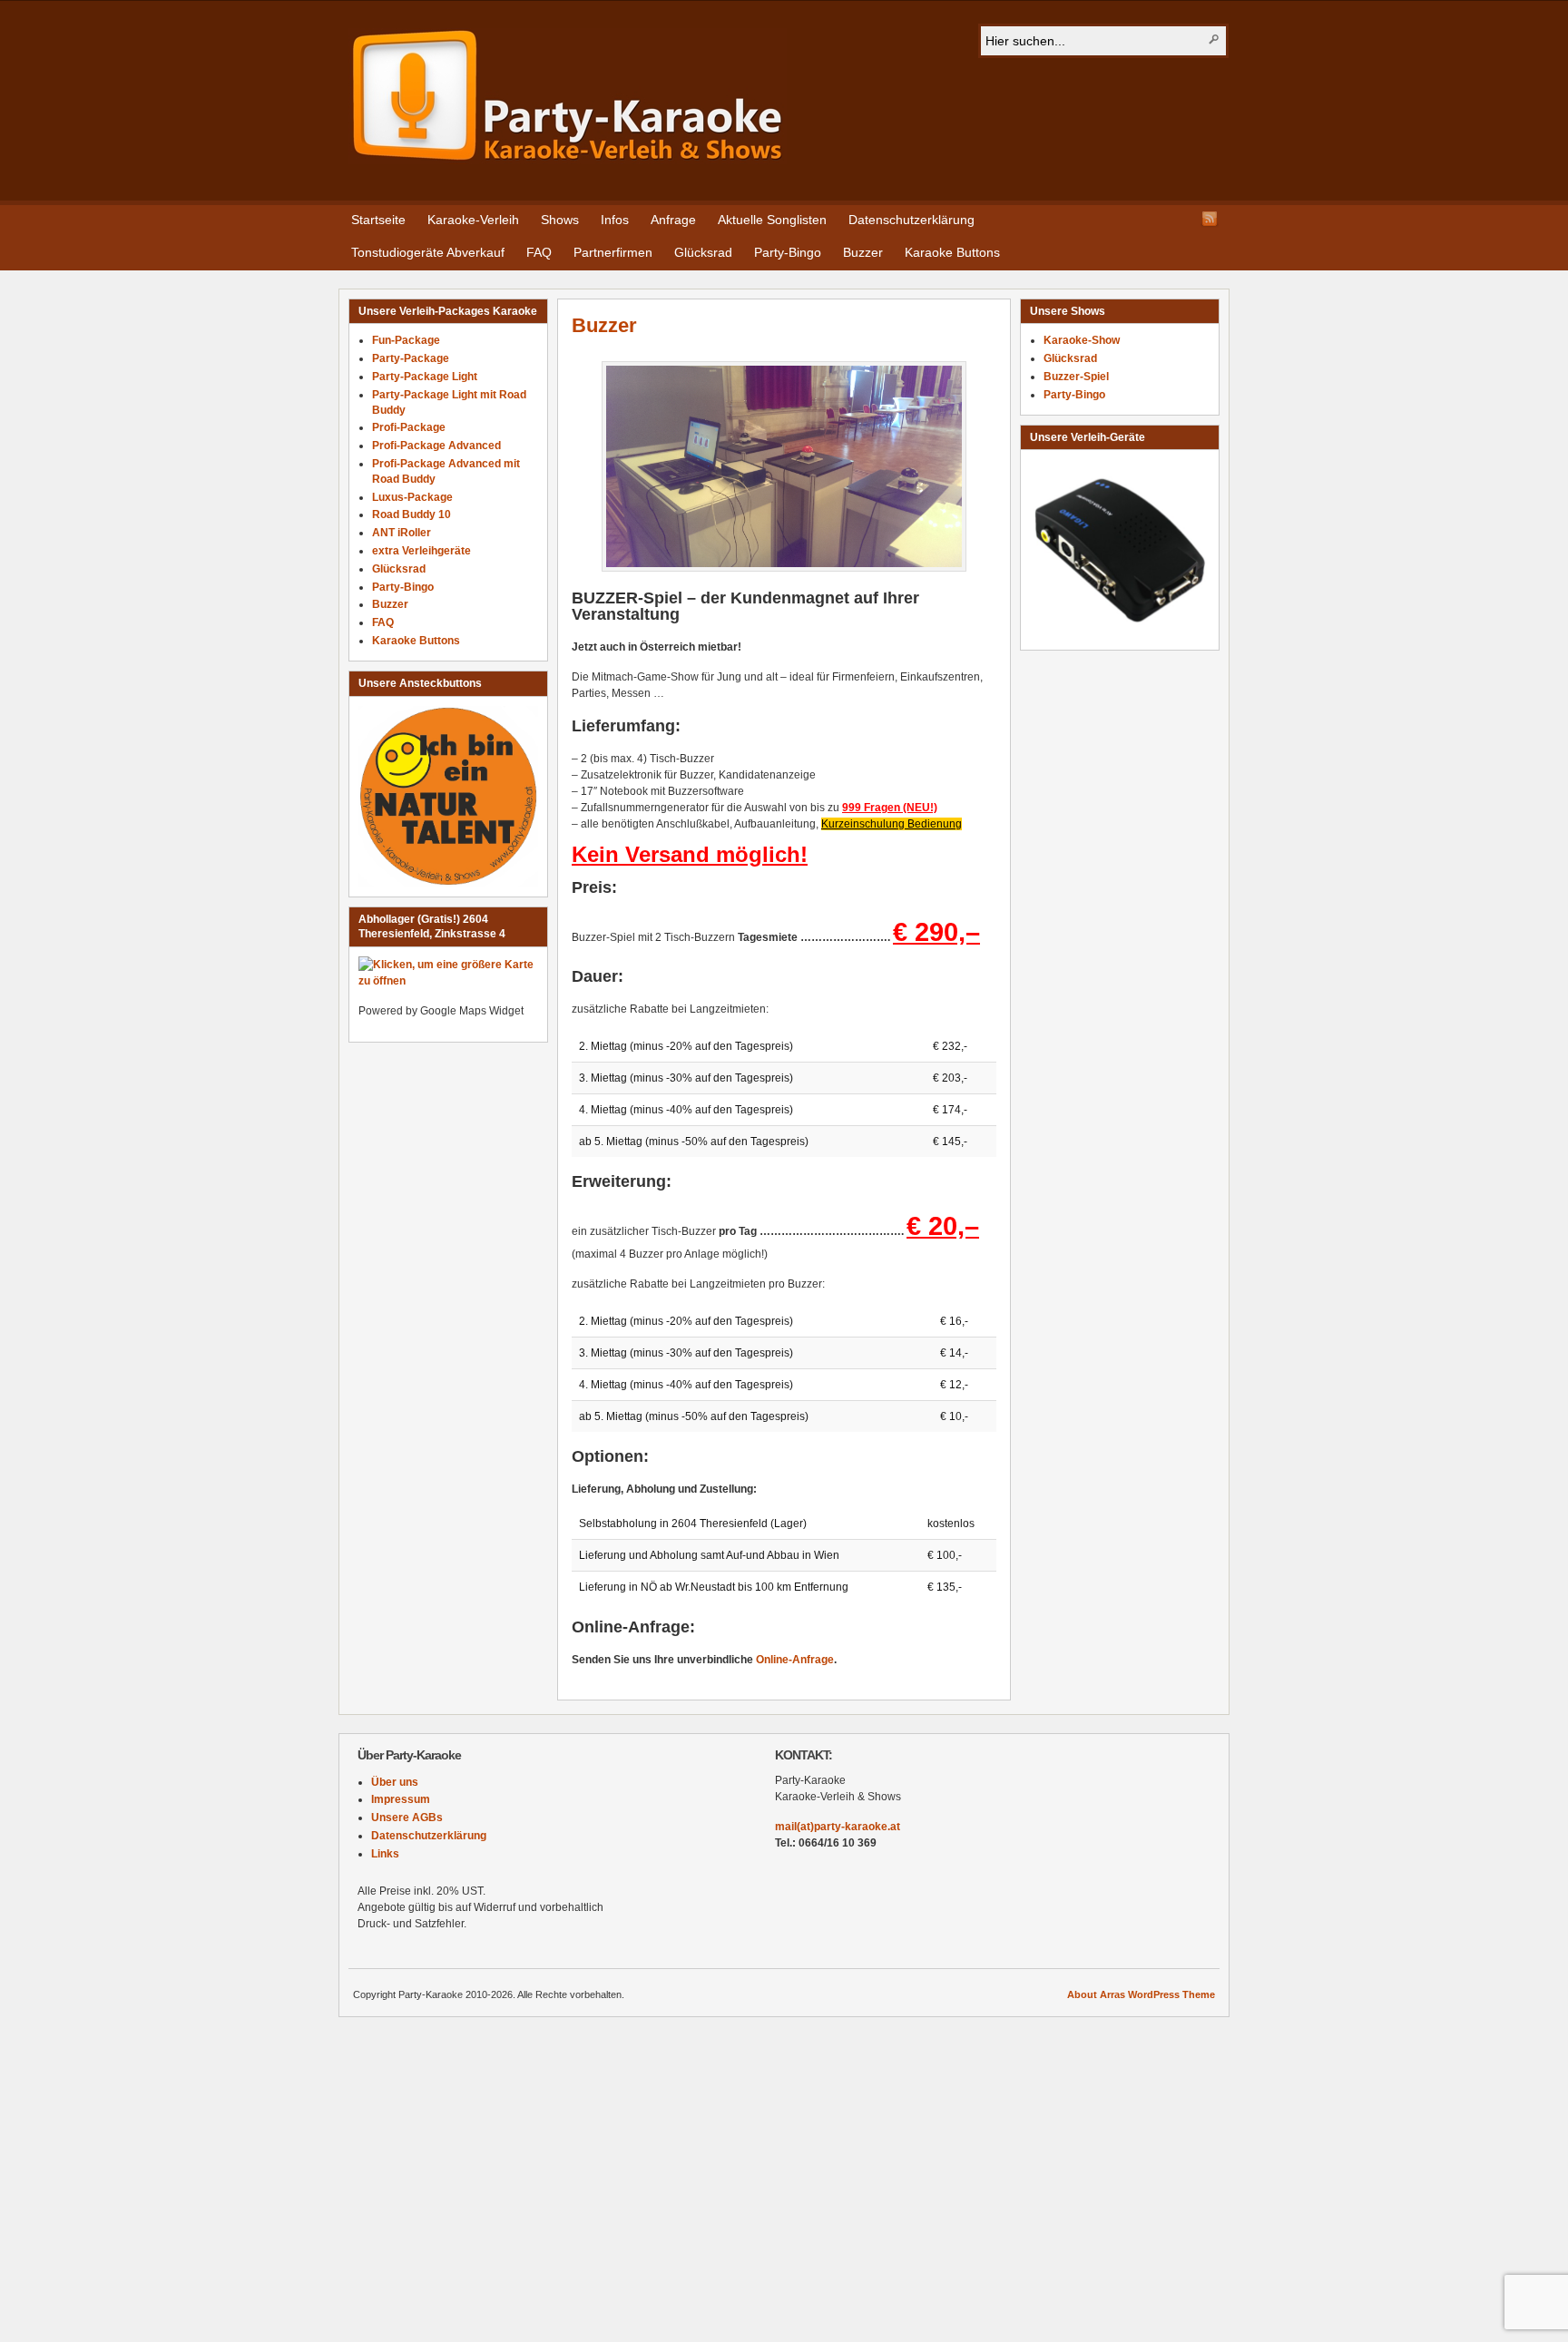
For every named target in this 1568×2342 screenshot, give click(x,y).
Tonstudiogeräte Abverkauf (428, 252)
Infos (615, 220)
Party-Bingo (788, 252)
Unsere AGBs (407, 1818)
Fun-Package (406, 340)
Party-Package (411, 358)
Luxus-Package (412, 497)
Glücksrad (703, 252)
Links (385, 1854)
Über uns (395, 1782)
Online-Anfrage (795, 1660)
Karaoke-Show (1082, 340)
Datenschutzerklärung (911, 220)
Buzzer (863, 252)
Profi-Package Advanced (436, 446)
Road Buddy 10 (412, 514)
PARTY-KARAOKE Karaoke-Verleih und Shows (568, 96)
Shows (560, 220)
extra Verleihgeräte (421, 551)
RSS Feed (1210, 219)
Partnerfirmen (613, 252)
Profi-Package (409, 427)
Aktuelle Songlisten (772, 220)
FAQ (539, 252)
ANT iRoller (402, 533)
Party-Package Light (425, 377)
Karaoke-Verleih (473, 220)
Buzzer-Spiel (1076, 377)
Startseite (378, 220)
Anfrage (673, 220)
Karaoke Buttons (952, 252)
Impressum (401, 1799)
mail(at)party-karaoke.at (838, 1827)
